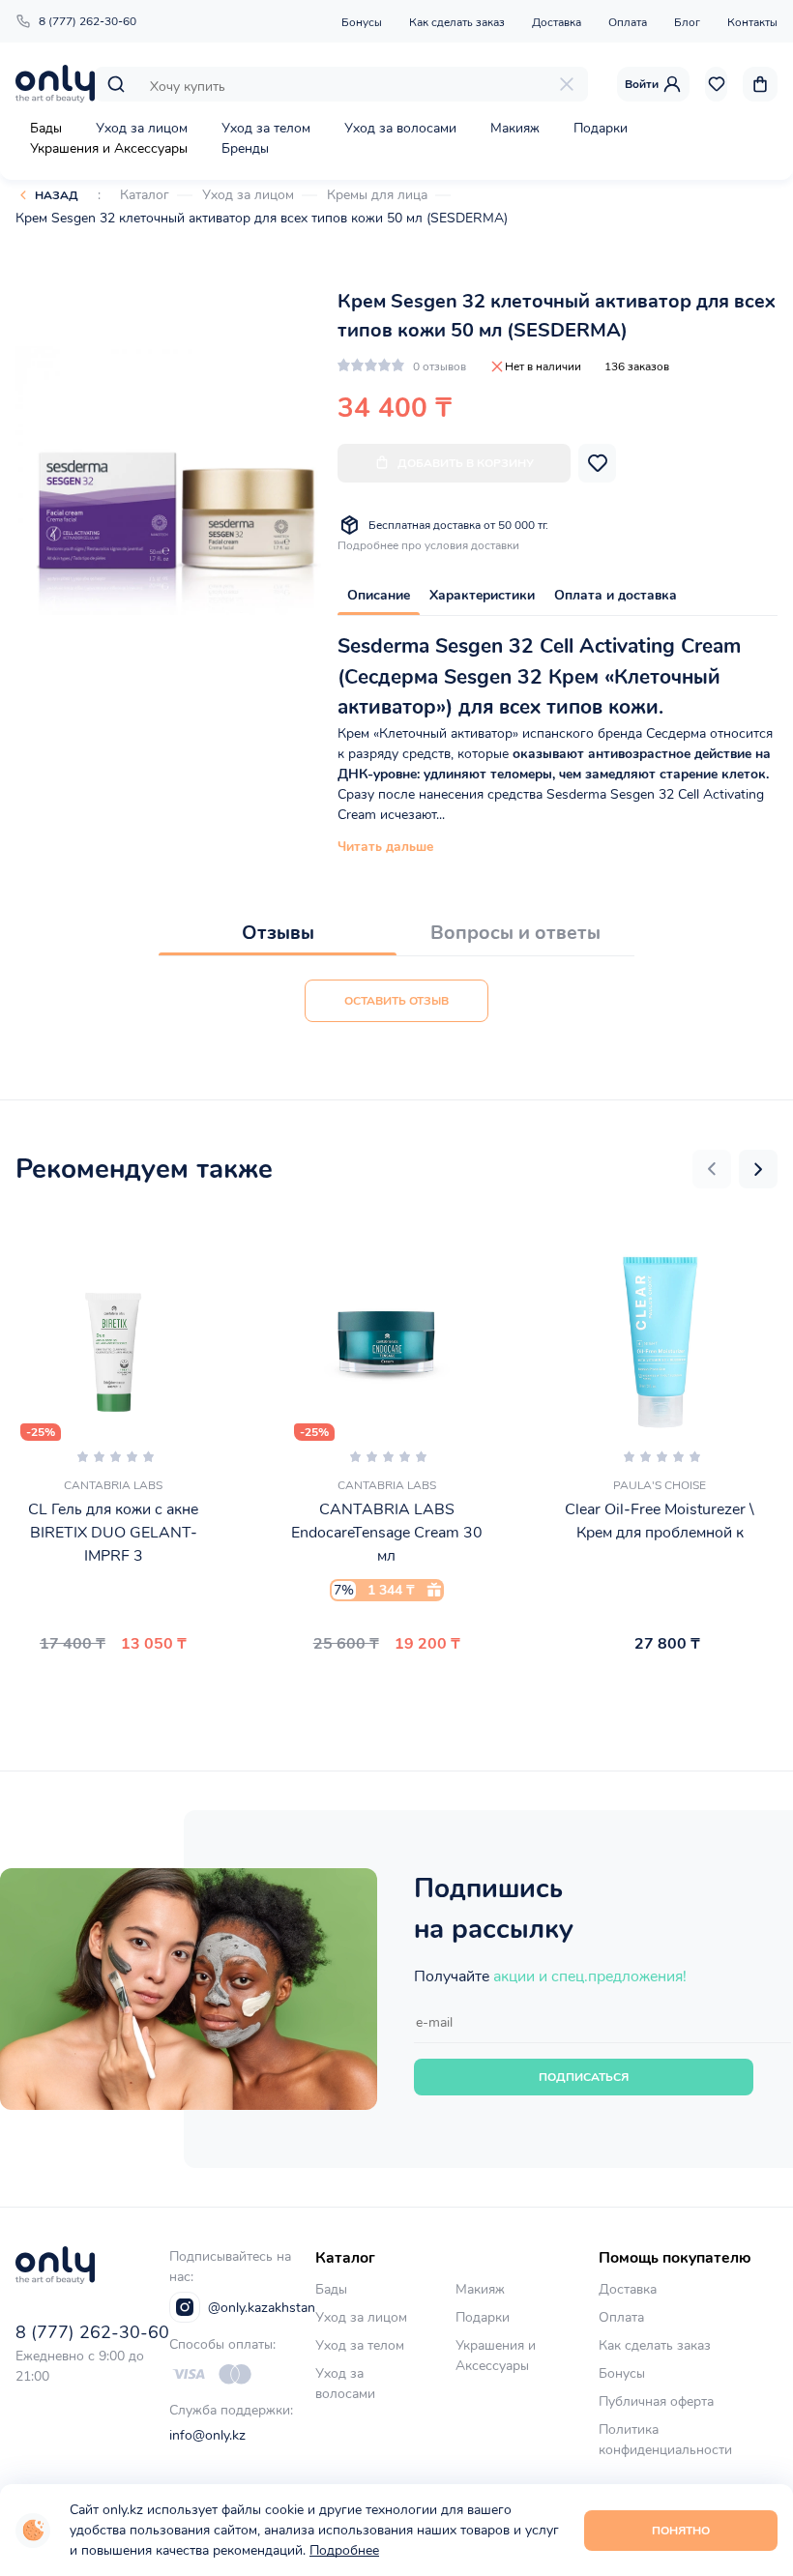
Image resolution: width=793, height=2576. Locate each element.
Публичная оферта (656, 2401)
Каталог (145, 195)
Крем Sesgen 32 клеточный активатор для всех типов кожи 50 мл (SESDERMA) (262, 218)
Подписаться (584, 2077)
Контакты (752, 22)
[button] (712, 1169)
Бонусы (362, 22)
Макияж (515, 128)
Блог (687, 22)
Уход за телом (266, 128)
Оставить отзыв (396, 1001)
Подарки (601, 128)
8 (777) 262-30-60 (88, 21)
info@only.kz (207, 2435)
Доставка (557, 22)
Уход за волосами (400, 128)
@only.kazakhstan (262, 2308)
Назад (57, 195)
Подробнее (344, 2550)
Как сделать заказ (457, 22)
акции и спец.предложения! (590, 1976)
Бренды (245, 148)
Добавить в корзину (466, 463)
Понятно (681, 2531)
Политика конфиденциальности (665, 2440)
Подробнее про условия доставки (428, 545)
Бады (46, 128)
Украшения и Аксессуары (109, 148)
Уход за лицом (142, 128)
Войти (642, 84)
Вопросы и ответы (515, 933)
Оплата (628, 22)
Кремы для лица (377, 195)
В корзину (105, 1689)
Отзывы (278, 933)
